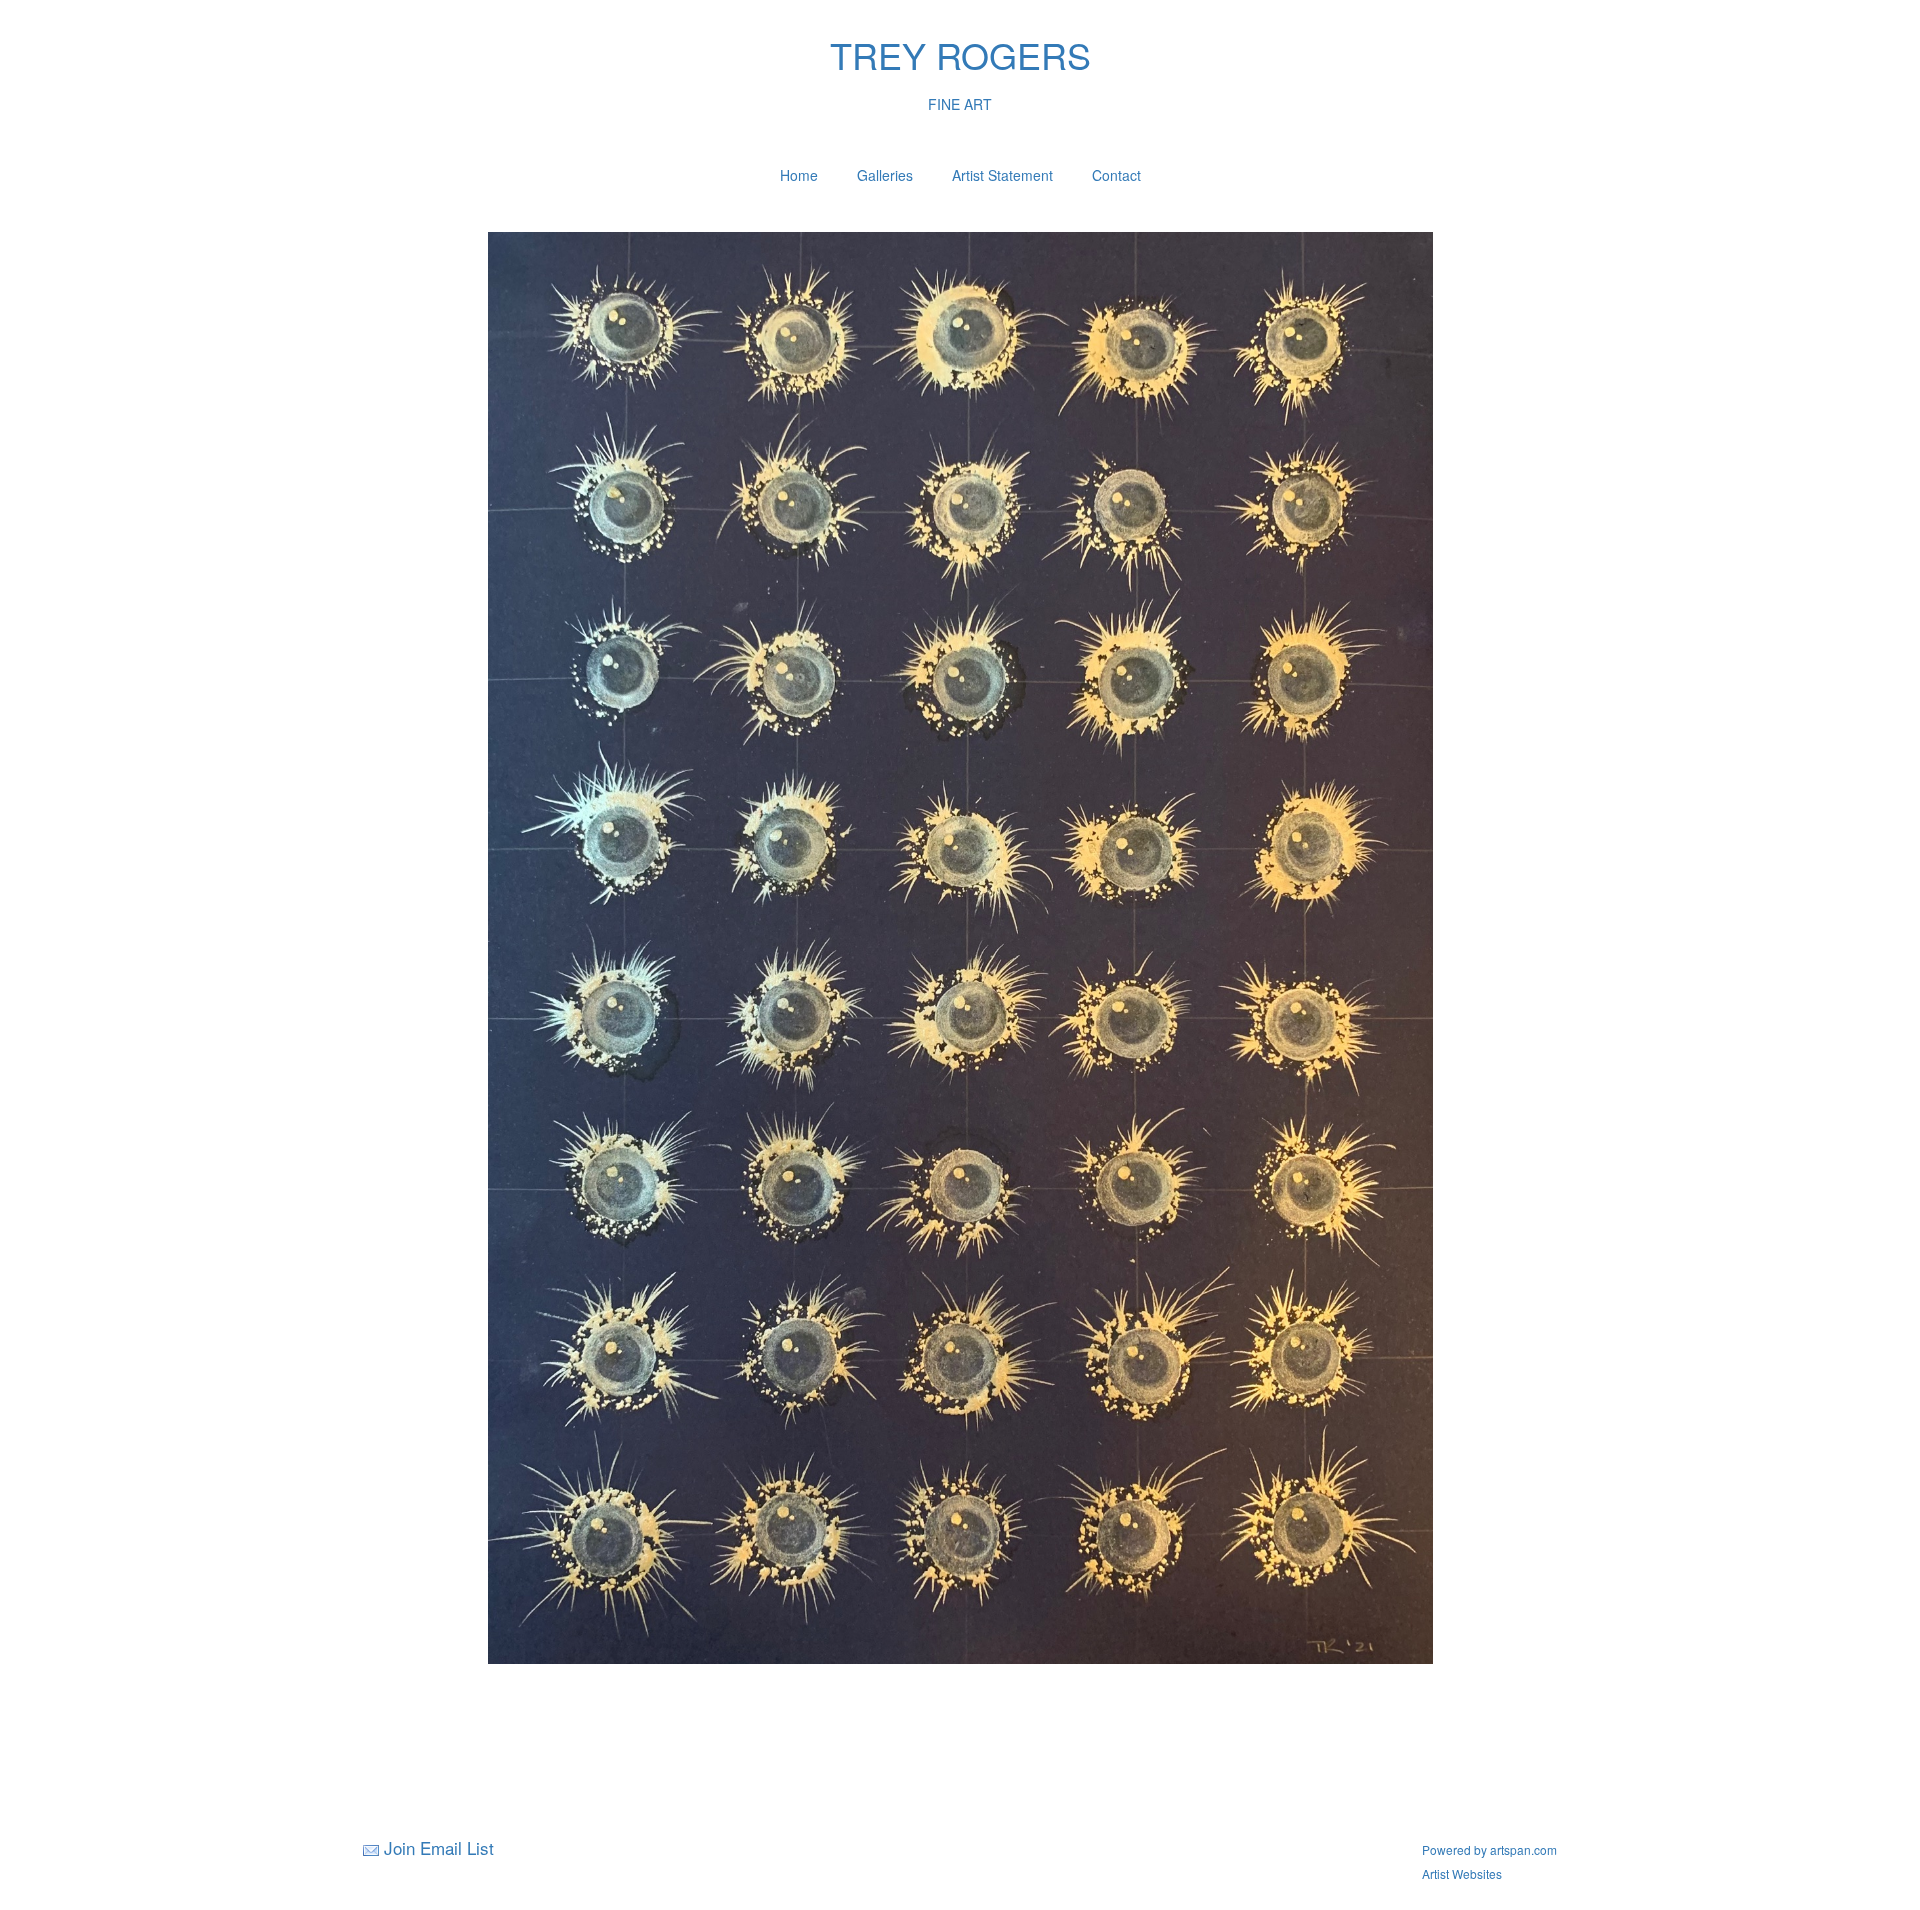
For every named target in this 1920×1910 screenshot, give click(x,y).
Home (799, 175)
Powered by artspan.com (1489, 1849)
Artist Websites (1462, 1873)
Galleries (885, 175)
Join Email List (439, 1847)
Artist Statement (1002, 175)
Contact (1116, 175)
